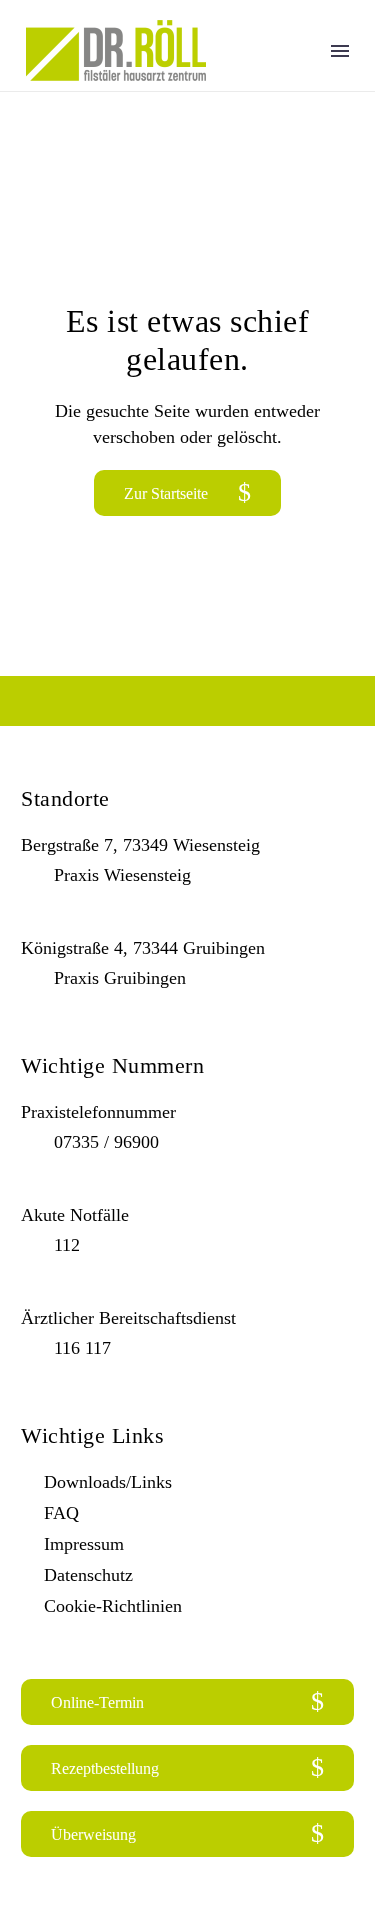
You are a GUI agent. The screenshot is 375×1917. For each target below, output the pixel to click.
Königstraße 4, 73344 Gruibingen (143, 948)
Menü (340, 51)
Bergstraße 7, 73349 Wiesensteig (140, 845)
